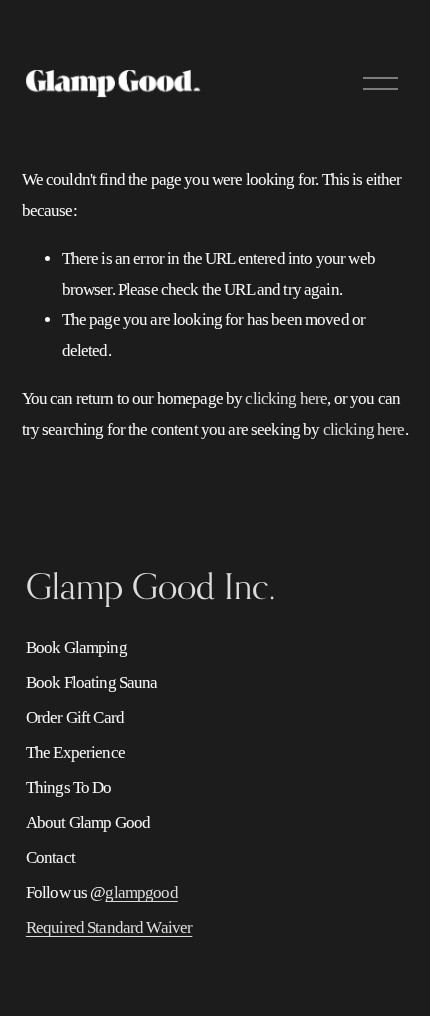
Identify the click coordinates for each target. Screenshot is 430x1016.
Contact (50, 857)
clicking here (286, 398)
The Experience (75, 752)
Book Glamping (76, 647)
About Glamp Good (88, 822)
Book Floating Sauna (92, 682)
